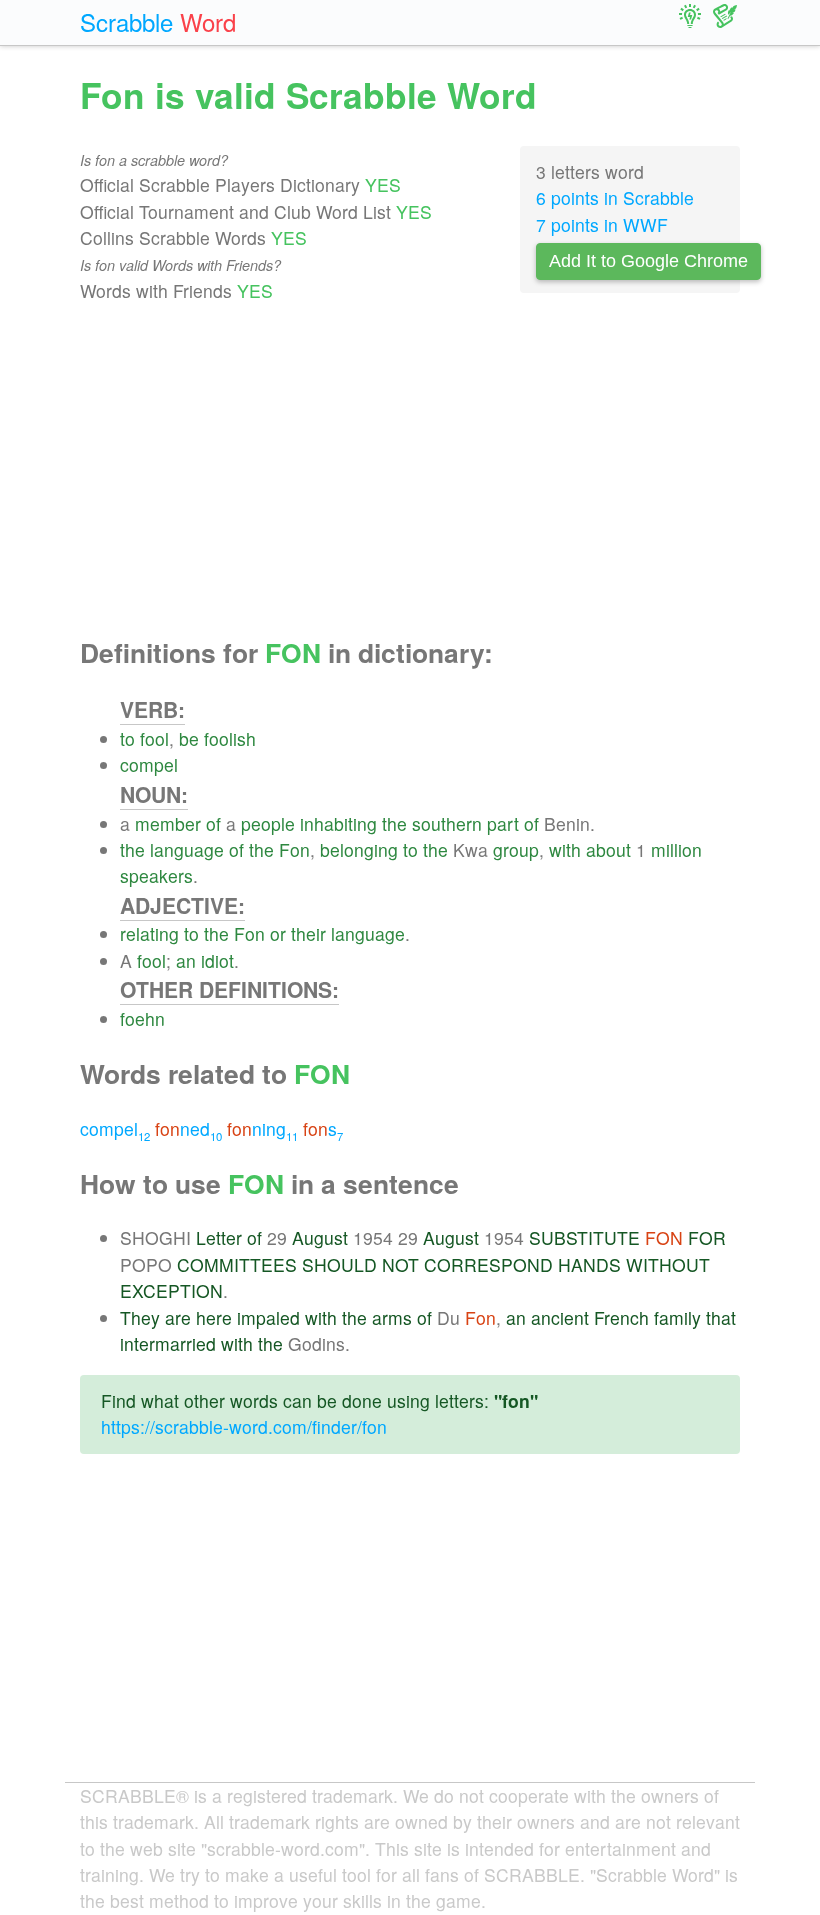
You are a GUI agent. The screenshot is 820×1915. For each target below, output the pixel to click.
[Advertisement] (410, 471)
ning (262, 1128)
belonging (359, 849)
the (394, 823)
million (676, 849)
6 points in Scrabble (615, 197)
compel (149, 764)
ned (188, 1128)
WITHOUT (668, 1264)
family (677, 1317)
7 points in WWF (602, 224)
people (268, 823)
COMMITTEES (237, 1264)
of (213, 823)
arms (392, 1317)
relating (149, 933)
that (721, 1317)
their (308, 933)
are (178, 1317)
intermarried (168, 1343)
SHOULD (339, 1264)
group (516, 849)
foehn (142, 1018)
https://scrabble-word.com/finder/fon (244, 1426)
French (621, 1317)
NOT (400, 1264)
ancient (560, 1317)
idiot (217, 960)
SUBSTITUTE (584, 1237)
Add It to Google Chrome (648, 261)
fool (154, 738)
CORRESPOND (488, 1264)
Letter (219, 1237)
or (278, 933)
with (565, 849)
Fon (294, 849)
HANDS (589, 1264)
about (608, 849)
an (186, 960)
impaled (268, 1317)
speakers (156, 875)
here (214, 1317)
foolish (230, 738)
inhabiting (338, 823)
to (127, 738)
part (503, 823)
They (140, 1317)
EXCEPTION (171, 1290)
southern (447, 823)
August (320, 1237)
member (168, 823)
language (187, 849)
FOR (707, 1237)
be (189, 738)
